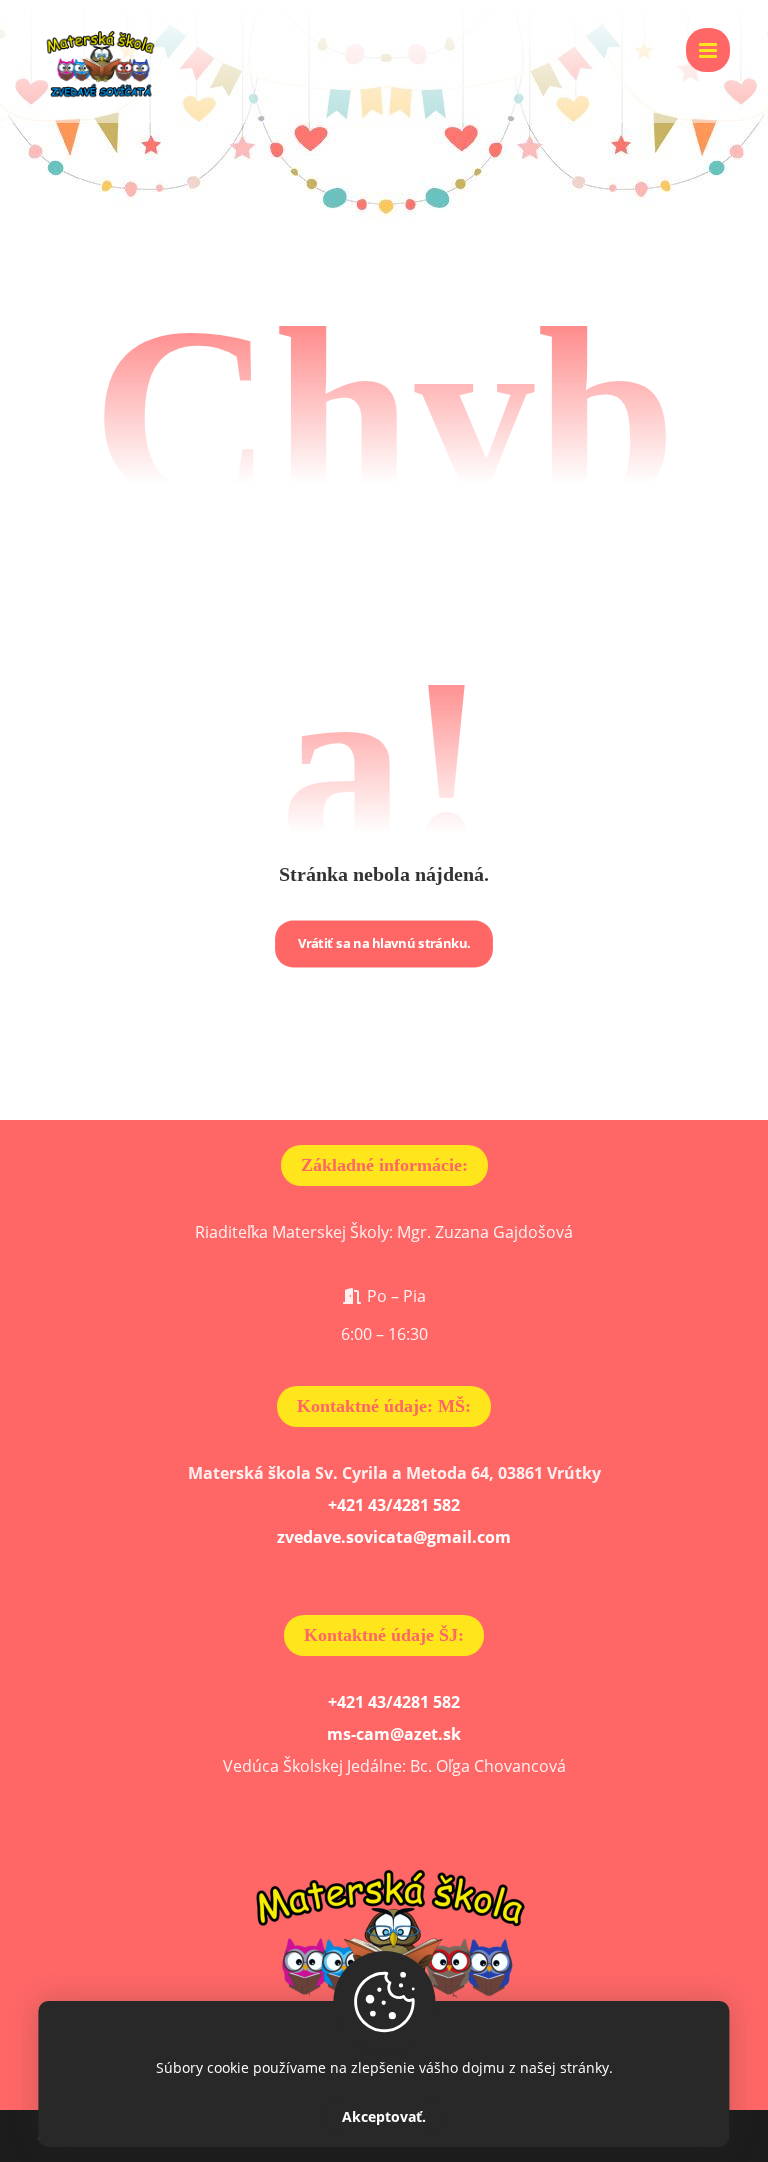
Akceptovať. (384, 2116)
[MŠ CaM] (98, 61)
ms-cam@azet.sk (394, 1734)
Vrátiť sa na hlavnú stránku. (384, 943)
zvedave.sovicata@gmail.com (394, 1537)
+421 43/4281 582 (394, 1505)
